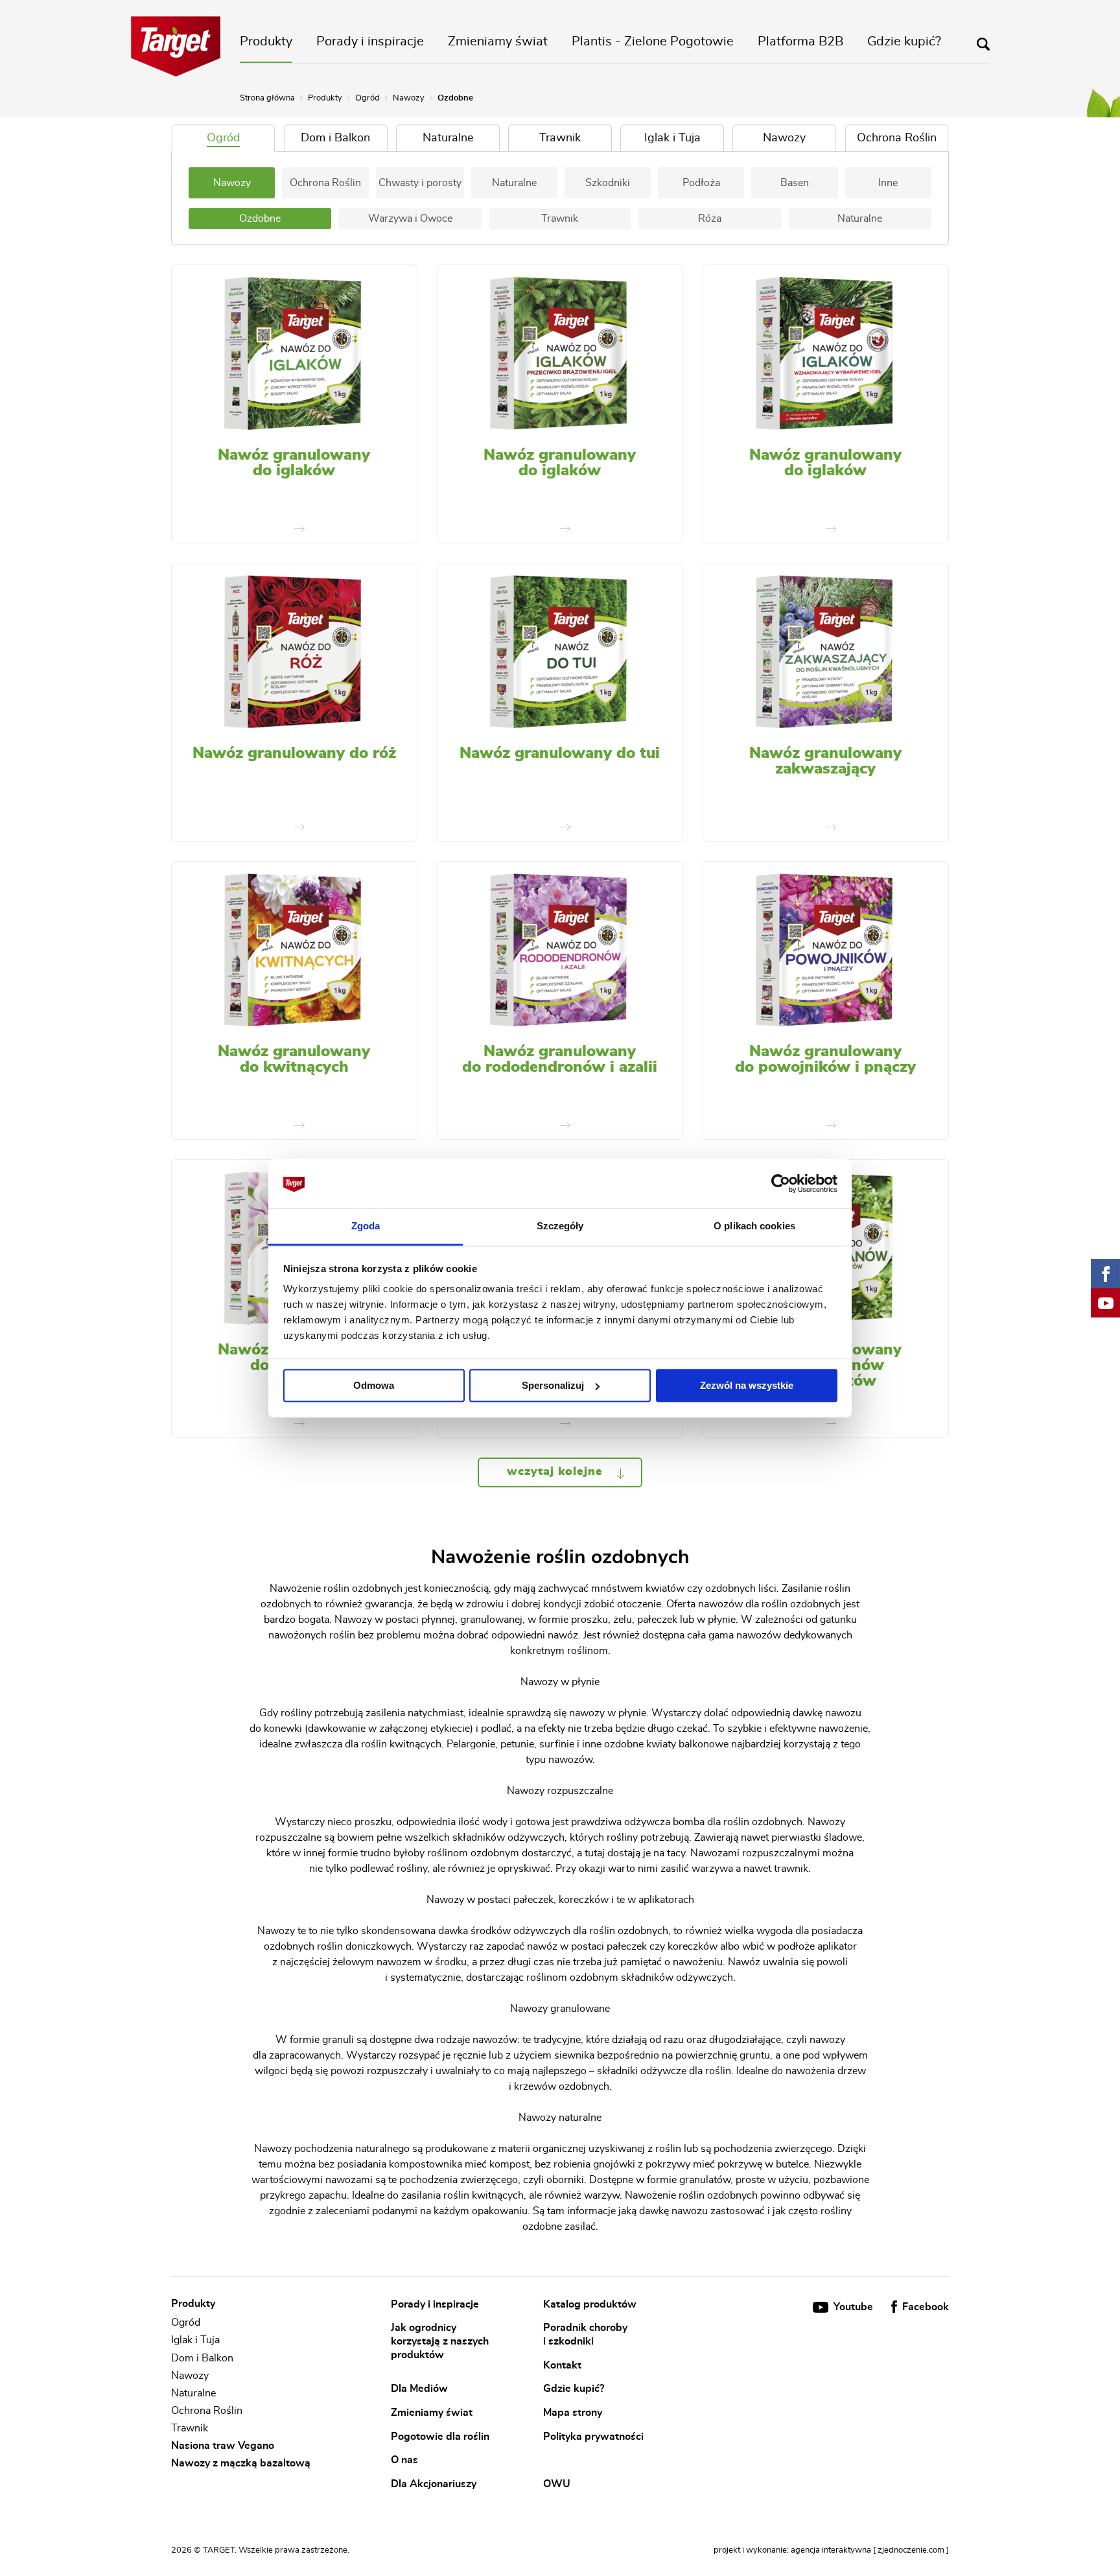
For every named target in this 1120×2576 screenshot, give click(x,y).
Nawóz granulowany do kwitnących (294, 1059)
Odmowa (374, 1385)
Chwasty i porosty (420, 183)
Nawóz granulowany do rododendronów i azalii (560, 1059)
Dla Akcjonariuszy (434, 2484)
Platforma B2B (800, 41)
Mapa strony (573, 2413)
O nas (404, 2460)
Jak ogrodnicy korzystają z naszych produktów (440, 2341)
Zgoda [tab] (366, 1226)
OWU (557, 2484)
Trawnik (560, 219)
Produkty (266, 41)
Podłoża (701, 183)
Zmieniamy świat (498, 41)
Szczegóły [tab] (560, 1226)
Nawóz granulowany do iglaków (294, 463)
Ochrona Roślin (325, 183)
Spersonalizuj (553, 1385)
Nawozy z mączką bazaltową (241, 2463)
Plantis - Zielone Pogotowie (653, 41)
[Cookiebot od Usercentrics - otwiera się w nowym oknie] (781, 1183)
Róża (710, 219)
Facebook (924, 2307)
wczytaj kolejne (557, 1472)
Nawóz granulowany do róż (294, 753)
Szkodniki (608, 183)
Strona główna (267, 98)
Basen (795, 183)
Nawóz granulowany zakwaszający (825, 761)
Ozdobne (260, 219)
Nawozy (409, 98)
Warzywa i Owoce (410, 219)
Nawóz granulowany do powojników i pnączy (825, 1059)
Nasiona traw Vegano (223, 2446)
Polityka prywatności (593, 2436)
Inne (888, 183)
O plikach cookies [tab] (754, 1226)
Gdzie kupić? (904, 41)
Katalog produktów (590, 2304)
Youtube (853, 2307)
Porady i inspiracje (370, 41)
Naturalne (514, 183)
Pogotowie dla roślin (440, 2436)
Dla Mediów (419, 2389)
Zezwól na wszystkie (747, 1385)
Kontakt (562, 2365)
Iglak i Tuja (195, 2341)
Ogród (367, 98)
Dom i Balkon (202, 2358)
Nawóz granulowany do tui (560, 753)
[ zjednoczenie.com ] (911, 2550)
